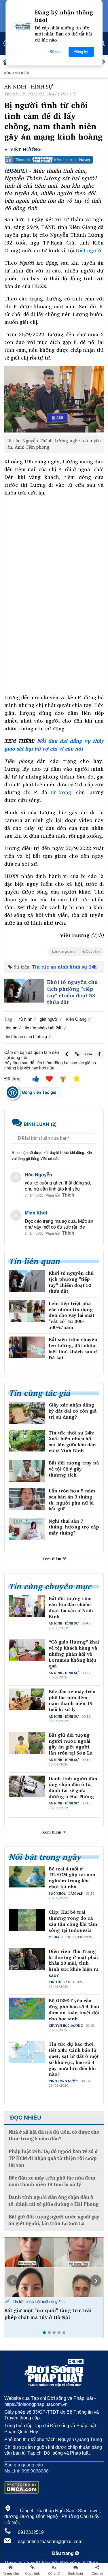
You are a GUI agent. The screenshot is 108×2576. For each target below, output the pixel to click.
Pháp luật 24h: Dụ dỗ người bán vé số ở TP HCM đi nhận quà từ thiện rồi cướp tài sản (53, 2158)
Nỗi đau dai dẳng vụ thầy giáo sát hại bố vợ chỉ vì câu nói (54, 745)
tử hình (26, 1019)
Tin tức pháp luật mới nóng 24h (38, 2301)
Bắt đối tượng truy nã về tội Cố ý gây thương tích (74, 1469)
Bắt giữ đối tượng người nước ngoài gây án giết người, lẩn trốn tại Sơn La (71, 1744)
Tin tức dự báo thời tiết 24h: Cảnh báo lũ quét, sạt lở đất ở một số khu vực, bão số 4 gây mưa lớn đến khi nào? (74, 2059)
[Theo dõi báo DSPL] (54, 160)
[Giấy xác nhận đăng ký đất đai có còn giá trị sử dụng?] (27, 1413)
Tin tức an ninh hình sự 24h (64, 967)
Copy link (32, 2573)
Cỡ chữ (54, 2573)
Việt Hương (25, 150)
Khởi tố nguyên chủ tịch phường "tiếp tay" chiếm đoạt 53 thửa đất (72, 992)
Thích (68, 1195)
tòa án (12, 1027)
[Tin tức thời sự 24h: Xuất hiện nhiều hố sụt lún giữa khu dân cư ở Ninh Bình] (27, 1441)
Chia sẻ (97, 2573)
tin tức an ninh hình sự (26, 1036)
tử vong (61, 792)
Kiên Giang (76, 1019)
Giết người (88, 250)
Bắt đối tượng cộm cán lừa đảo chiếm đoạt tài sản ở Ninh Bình (71, 1607)
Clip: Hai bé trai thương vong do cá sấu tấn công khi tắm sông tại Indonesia (73, 1921)
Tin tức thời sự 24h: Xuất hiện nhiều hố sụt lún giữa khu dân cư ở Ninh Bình (72, 1442)
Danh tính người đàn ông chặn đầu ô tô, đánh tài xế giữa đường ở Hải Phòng (73, 1788)
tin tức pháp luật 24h (44, 1027)
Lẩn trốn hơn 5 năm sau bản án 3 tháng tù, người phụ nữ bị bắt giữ (72, 1500)
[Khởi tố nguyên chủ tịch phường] (24, 991)
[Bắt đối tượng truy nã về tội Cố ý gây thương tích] (27, 1471)
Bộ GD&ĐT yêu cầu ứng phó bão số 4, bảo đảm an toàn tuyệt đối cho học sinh (74, 2010)
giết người (49, 1019)
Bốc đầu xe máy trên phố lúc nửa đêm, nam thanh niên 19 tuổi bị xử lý (72, 1700)
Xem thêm (52, 1559)
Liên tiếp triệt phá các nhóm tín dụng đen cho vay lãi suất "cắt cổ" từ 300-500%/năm (72, 1315)
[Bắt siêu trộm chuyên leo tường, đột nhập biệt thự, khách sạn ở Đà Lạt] (27, 1347)
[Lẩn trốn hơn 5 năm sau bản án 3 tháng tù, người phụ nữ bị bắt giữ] (27, 1499)
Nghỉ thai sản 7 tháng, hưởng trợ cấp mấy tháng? (74, 1527)
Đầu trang (64, 2553)
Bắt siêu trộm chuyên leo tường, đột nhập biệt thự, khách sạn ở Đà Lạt (73, 1348)
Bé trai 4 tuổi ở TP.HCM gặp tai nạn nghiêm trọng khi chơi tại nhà (72, 1878)
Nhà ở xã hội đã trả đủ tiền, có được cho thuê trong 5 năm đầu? (54, 2135)
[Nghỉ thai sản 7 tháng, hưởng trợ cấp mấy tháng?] (27, 1529)
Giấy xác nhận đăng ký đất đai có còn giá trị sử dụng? (73, 1411)
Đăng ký (81, 52)
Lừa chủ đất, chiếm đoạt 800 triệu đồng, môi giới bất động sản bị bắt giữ (53, 2314)
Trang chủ (11, 2573)
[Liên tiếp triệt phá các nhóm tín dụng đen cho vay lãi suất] (27, 1311)
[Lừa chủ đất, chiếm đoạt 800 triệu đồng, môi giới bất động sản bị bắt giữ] (54, 2267)
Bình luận (76, 2573)
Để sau (55, 52)
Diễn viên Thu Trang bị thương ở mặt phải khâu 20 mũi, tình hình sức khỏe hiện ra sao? (74, 1963)
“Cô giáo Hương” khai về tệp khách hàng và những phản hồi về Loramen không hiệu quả (74, 1654)
